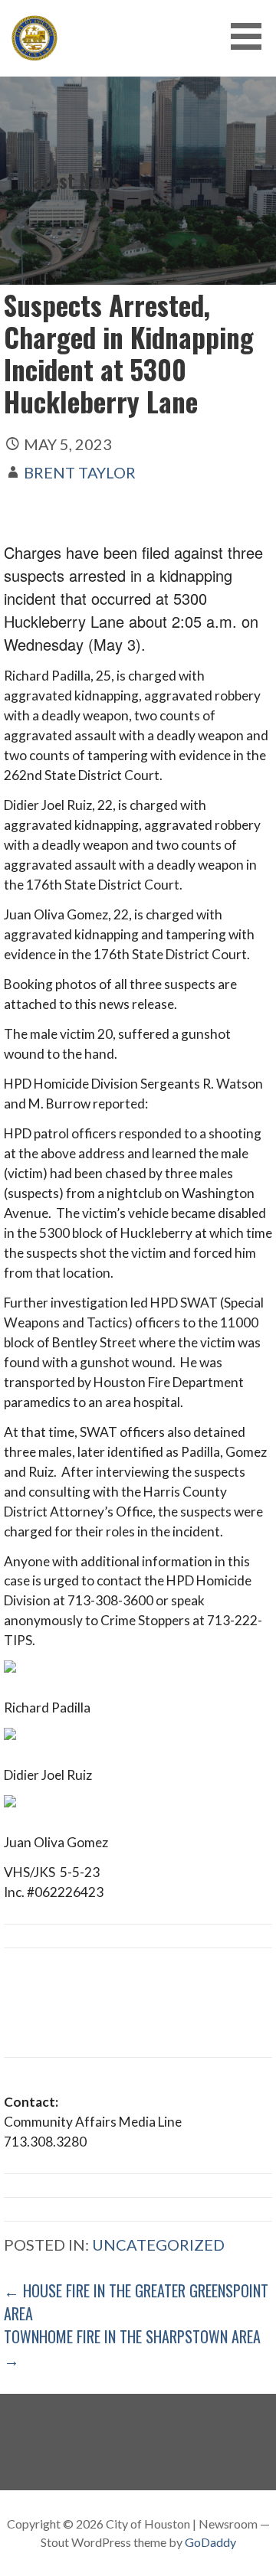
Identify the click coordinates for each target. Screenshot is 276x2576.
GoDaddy (210, 2542)
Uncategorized (158, 2245)
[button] (251, 36)
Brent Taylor (80, 472)
